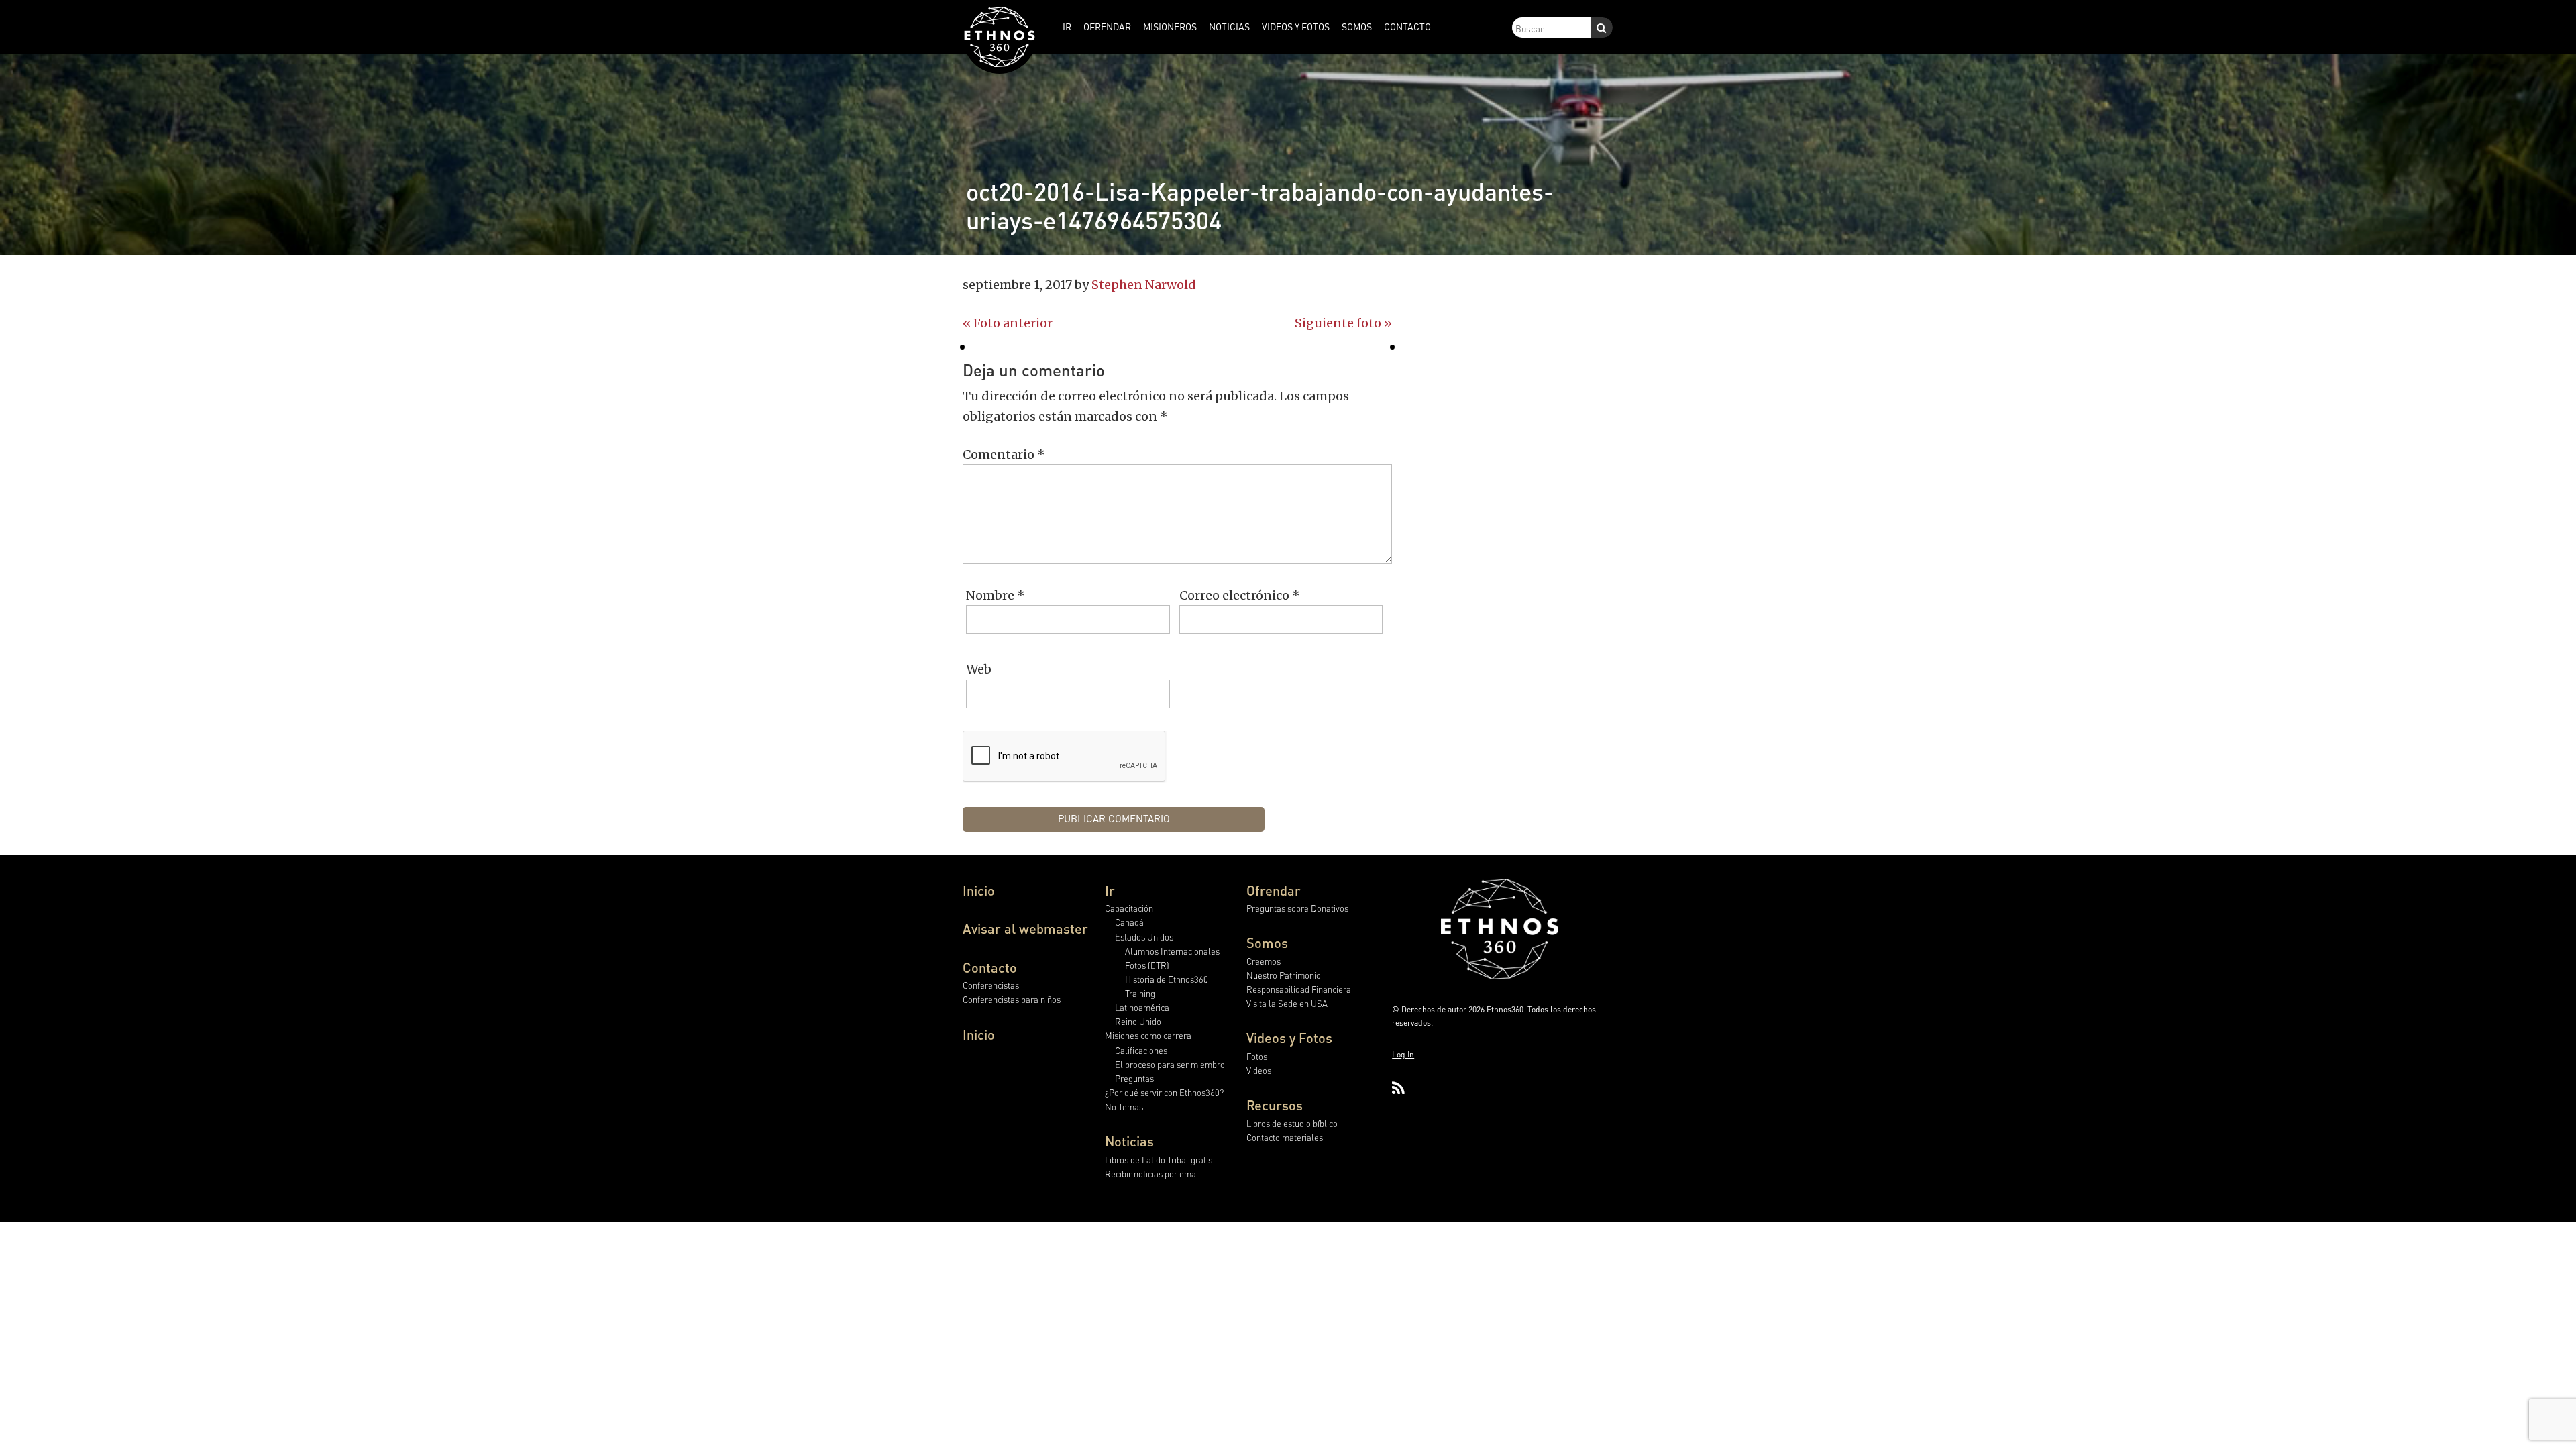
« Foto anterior (1008, 323)
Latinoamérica (1142, 1007)
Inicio (979, 890)
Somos (1267, 943)
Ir (1110, 890)
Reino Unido (1138, 1021)
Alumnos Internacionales (1172, 951)
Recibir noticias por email (1153, 1174)
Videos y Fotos (1289, 1038)
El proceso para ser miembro (1170, 1064)
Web (979, 669)
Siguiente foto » (1343, 323)
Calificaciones (1141, 1050)
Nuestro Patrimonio (1284, 975)
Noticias (1129, 1141)
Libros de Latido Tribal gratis (1159, 1160)
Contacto (990, 967)
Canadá (1129, 922)
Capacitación (1129, 908)
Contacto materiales (1285, 1137)
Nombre (996, 595)
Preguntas (1134, 1078)
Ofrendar (1274, 890)
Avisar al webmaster (1025, 928)
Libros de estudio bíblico (1292, 1123)
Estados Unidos (1144, 937)
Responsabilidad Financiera (1299, 989)
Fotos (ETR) (1147, 965)
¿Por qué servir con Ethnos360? (1164, 1092)
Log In (1403, 1054)
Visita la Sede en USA (1287, 1003)
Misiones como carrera (1148, 1035)
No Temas (1124, 1107)
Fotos (1257, 1056)
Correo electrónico (1240, 595)
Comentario (1004, 454)
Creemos (1264, 961)
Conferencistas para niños (1012, 999)
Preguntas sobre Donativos (1297, 908)
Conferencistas (991, 985)
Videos (1259, 1070)
